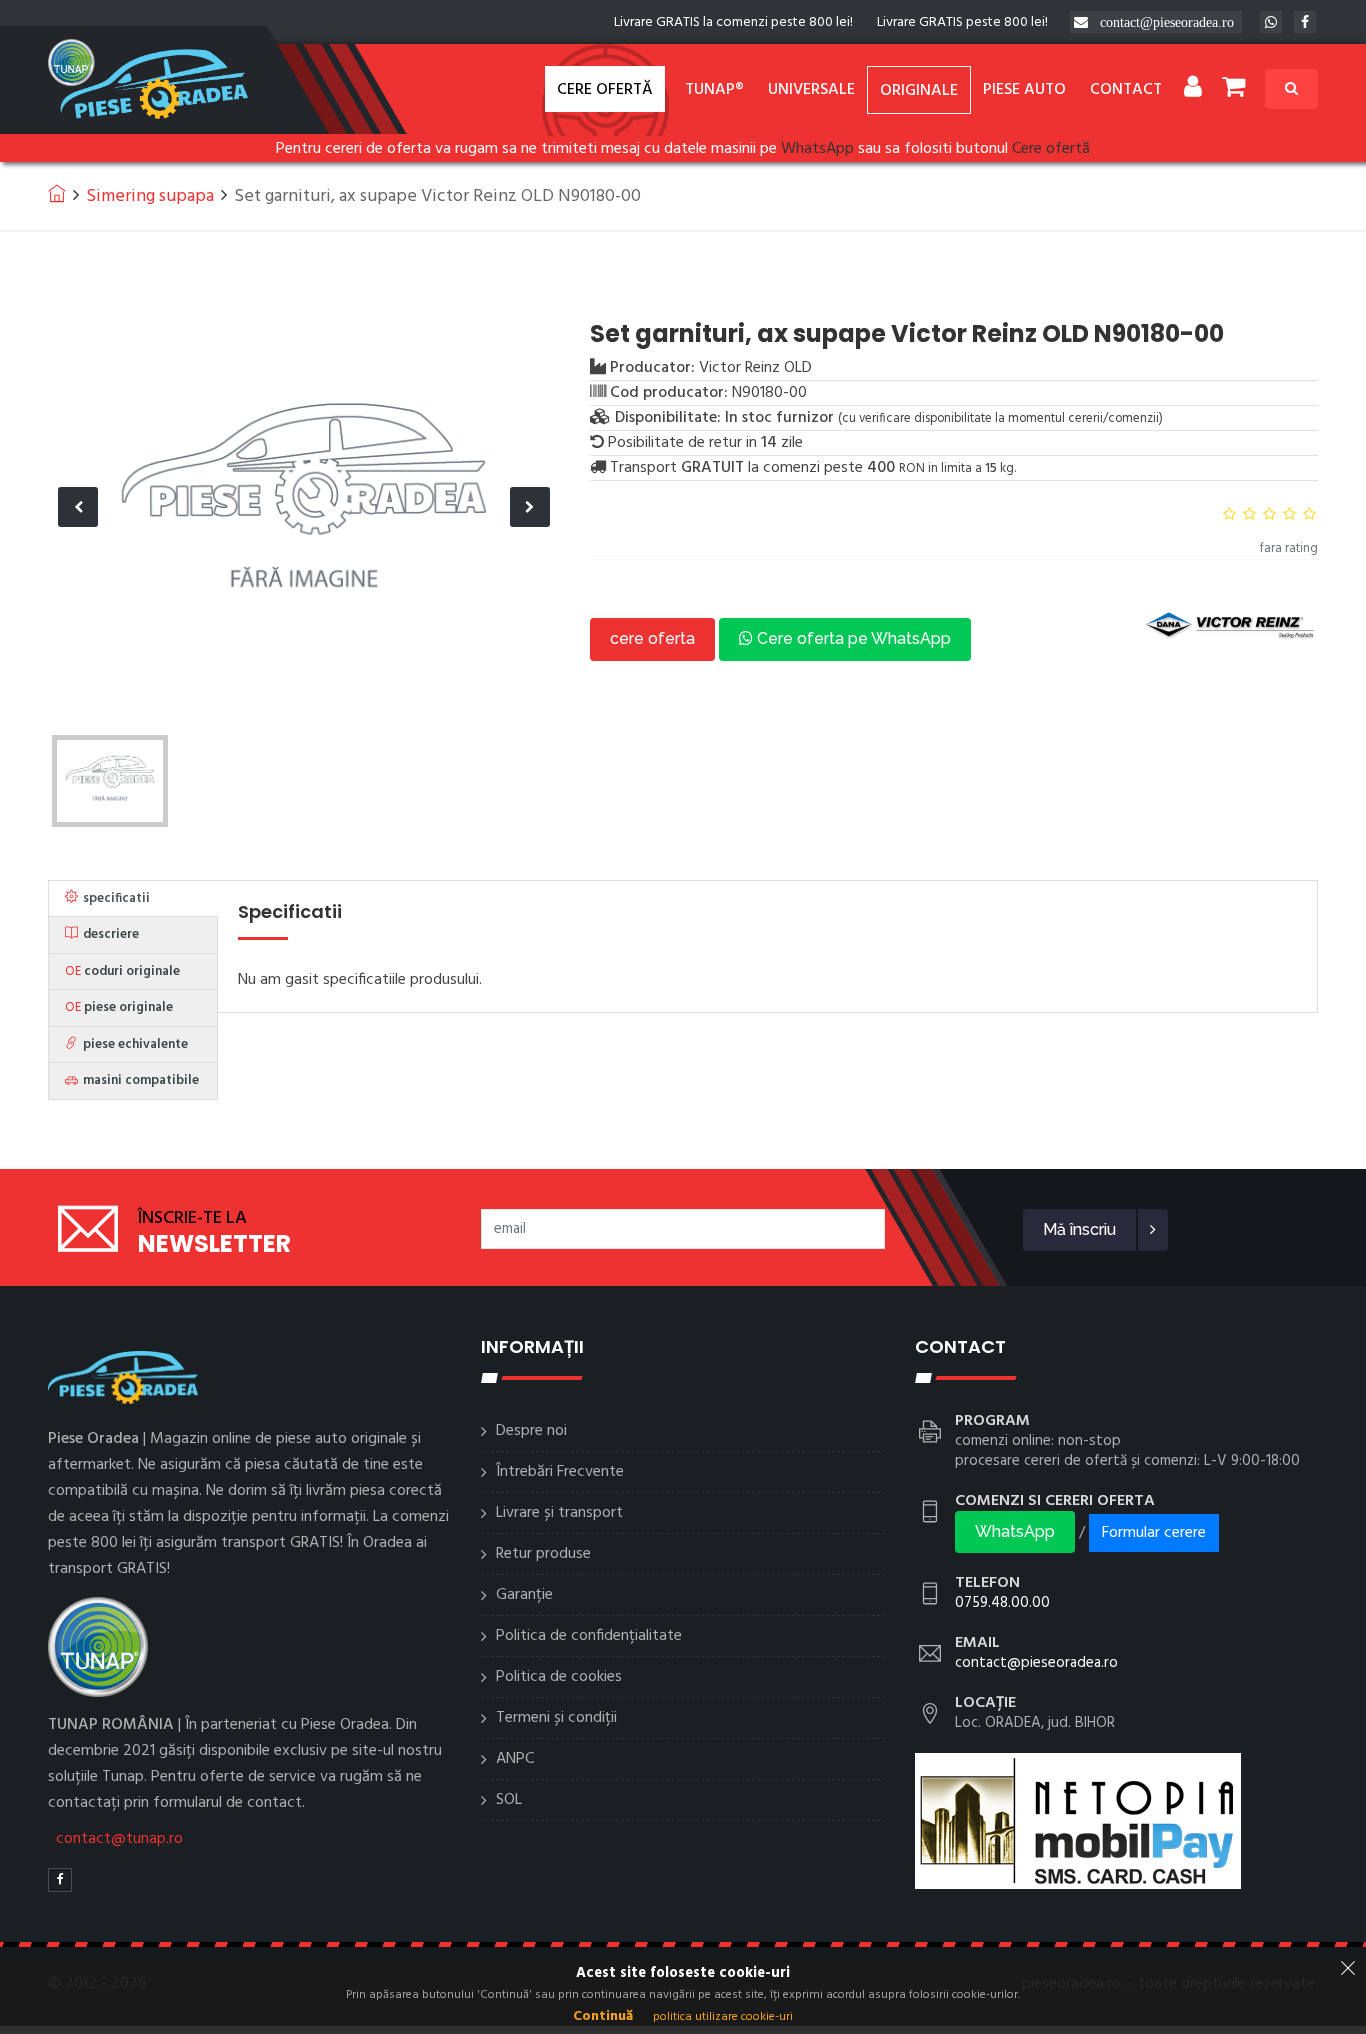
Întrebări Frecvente (560, 1472)
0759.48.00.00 (1002, 1603)
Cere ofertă (605, 90)
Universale (811, 90)
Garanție (524, 1595)
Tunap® (714, 90)
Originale (919, 91)
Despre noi (531, 1431)
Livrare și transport (559, 1513)
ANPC (515, 1759)
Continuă (603, 2016)
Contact (1126, 90)
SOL (509, 1800)
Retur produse (543, 1554)
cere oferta (652, 638)
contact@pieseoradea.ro (1167, 22)
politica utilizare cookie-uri (723, 2017)
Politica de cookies (559, 1677)
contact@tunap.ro (119, 1839)
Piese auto (1024, 90)
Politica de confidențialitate (589, 1636)
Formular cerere (1154, 1533)
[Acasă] (57, 193)
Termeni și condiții (556, 1718)
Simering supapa (150, 196)
